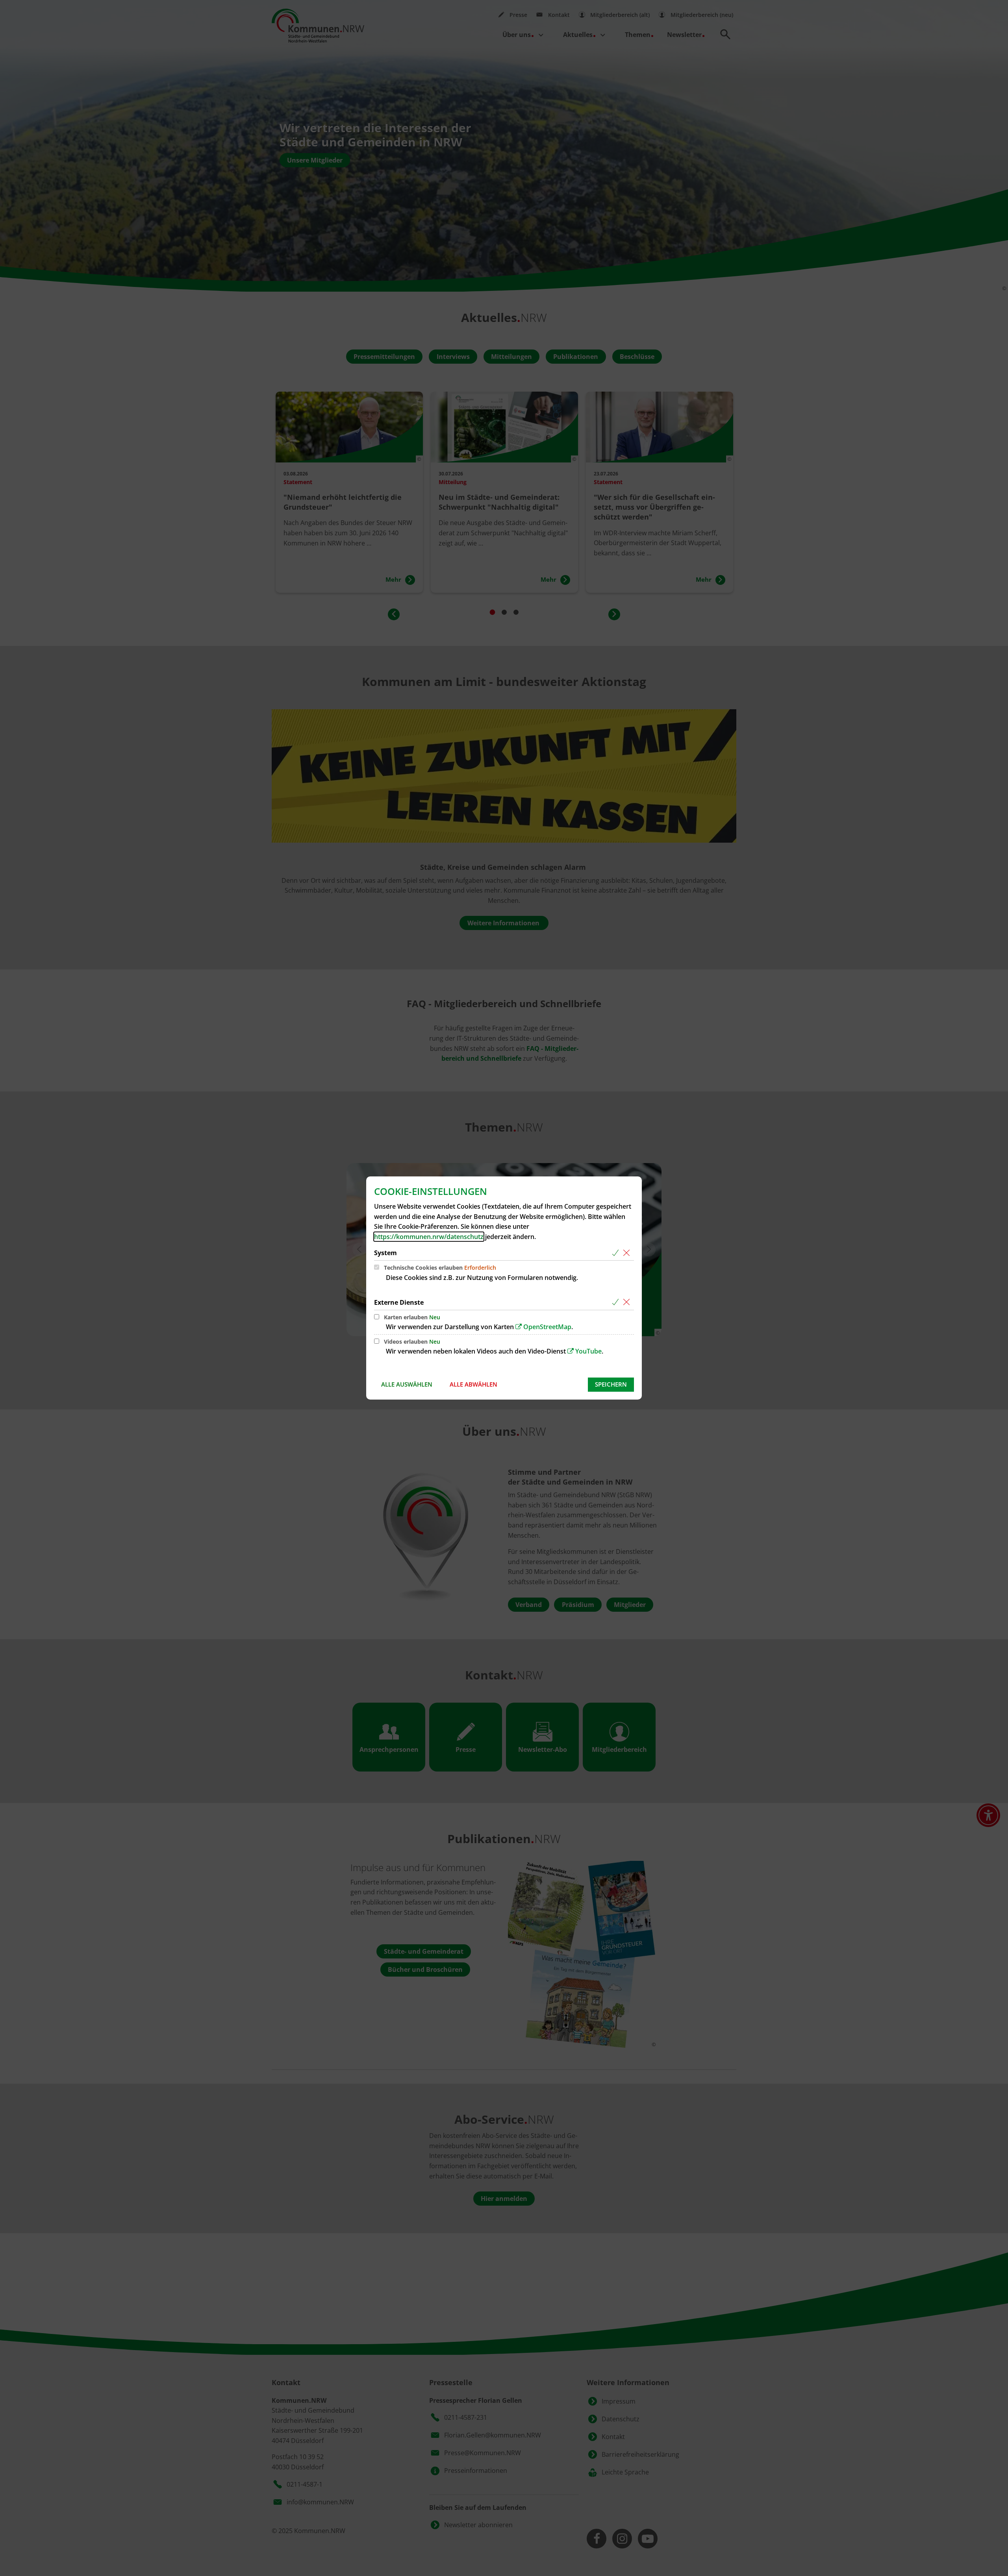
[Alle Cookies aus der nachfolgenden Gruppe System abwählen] (628, 1253)
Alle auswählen (407, 1384)
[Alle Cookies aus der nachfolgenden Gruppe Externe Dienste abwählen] (628, 1303)
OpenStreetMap (547, 1327)
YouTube (588, 1351)
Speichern (611, 1384)
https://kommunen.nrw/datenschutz (429, 1237)
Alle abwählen (473, 1384)
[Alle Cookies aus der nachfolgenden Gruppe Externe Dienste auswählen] (617, 1303)
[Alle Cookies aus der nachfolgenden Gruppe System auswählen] (617, 1253)
